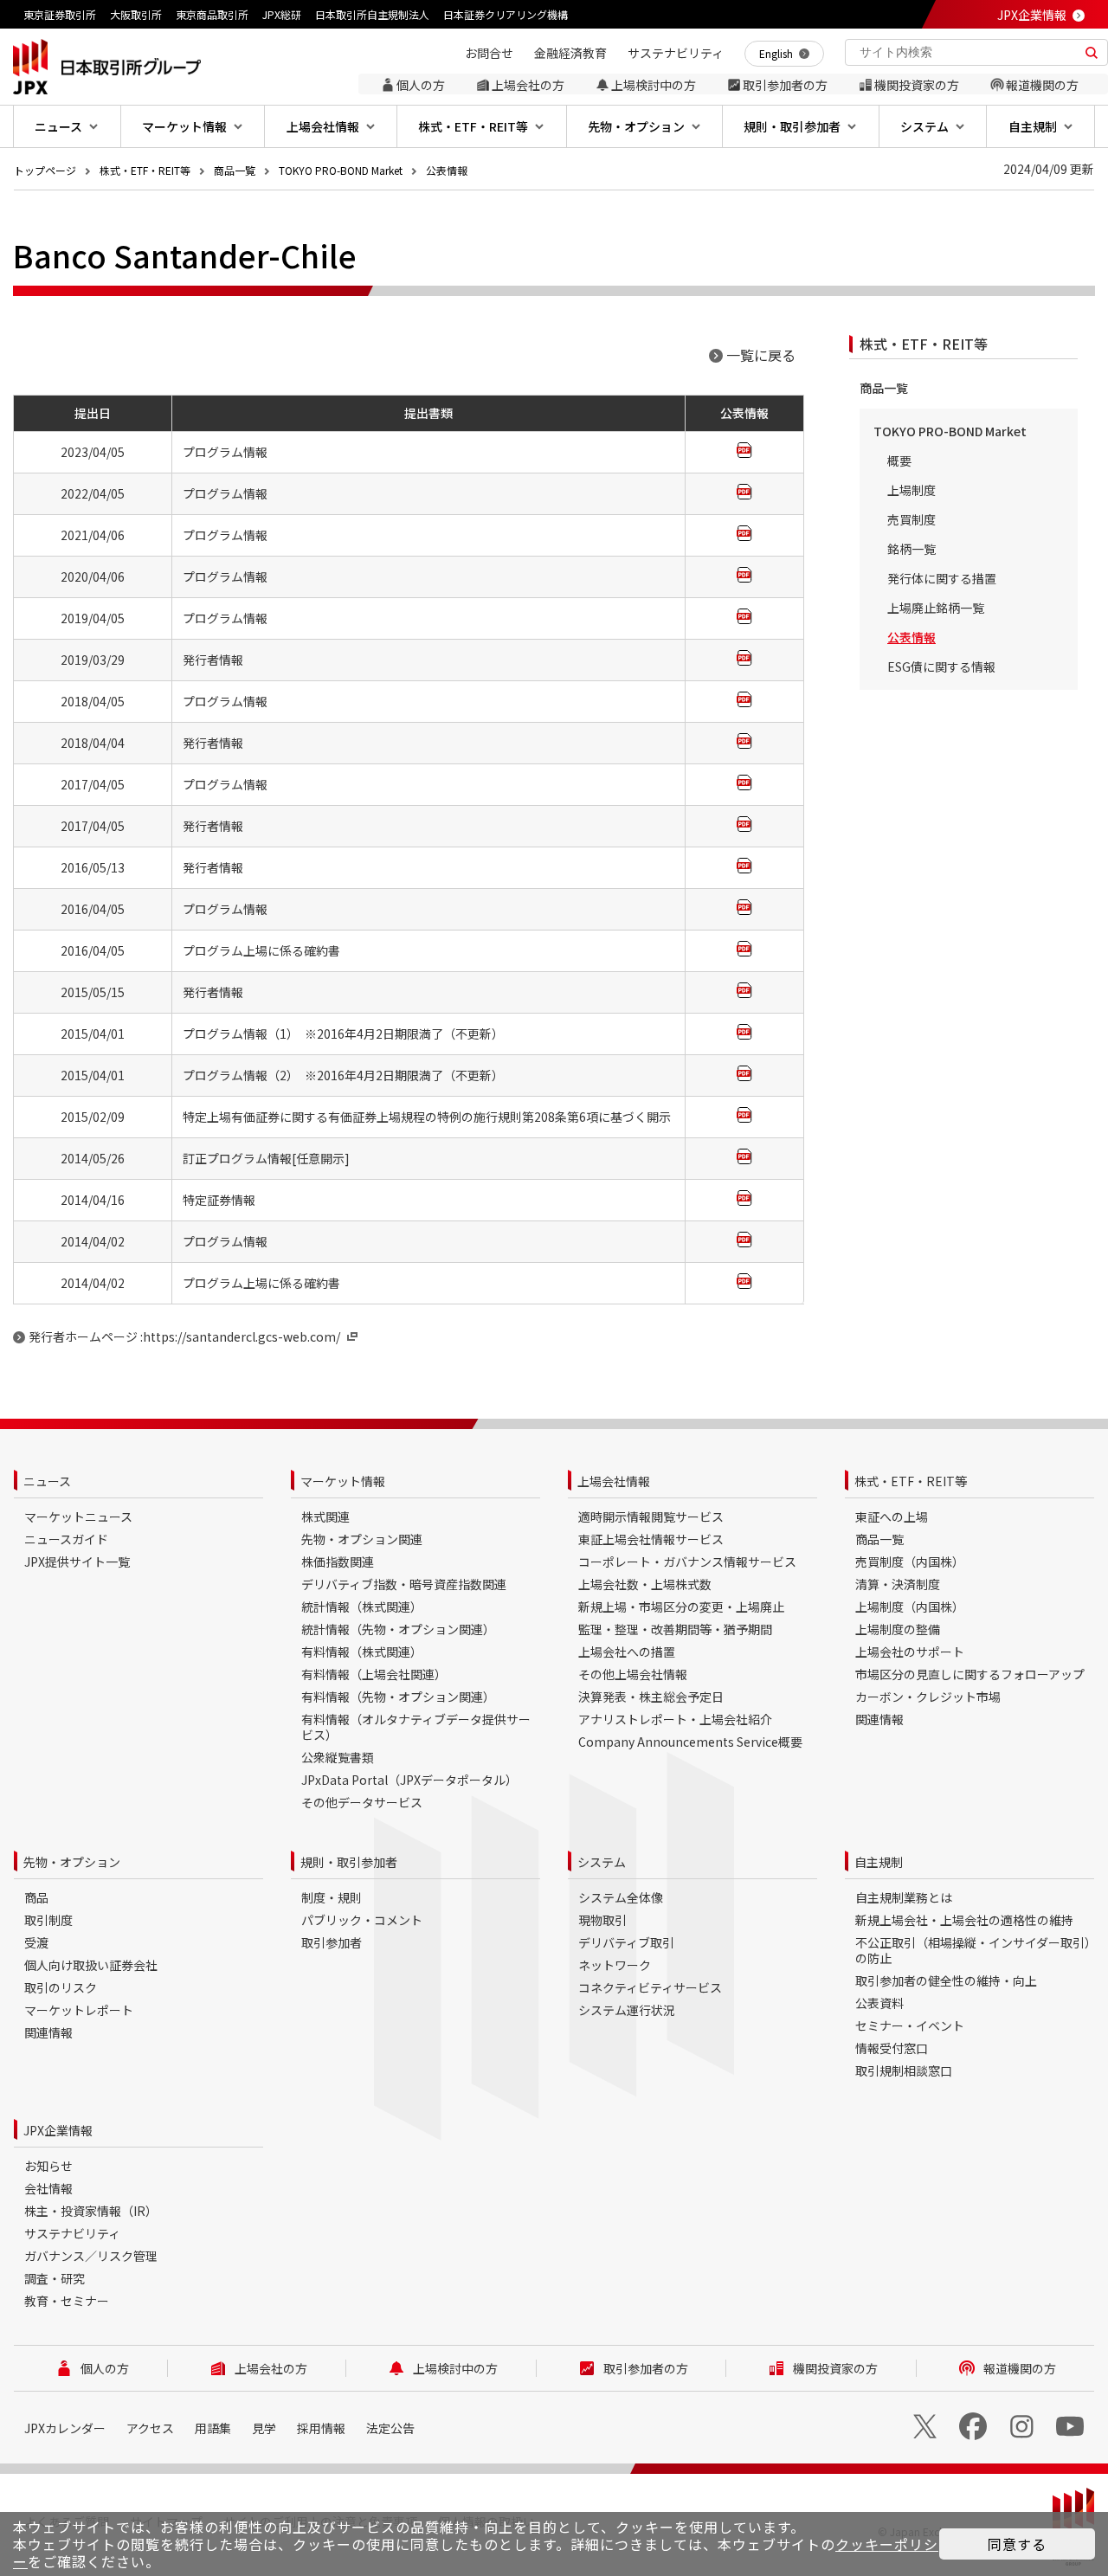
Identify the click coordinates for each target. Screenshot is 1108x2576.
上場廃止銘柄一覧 (936, 608)
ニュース (47, 1481)
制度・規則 (332, 1897)
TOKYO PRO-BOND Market (341, 170)
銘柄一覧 (912, 549)
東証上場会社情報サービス (651, 1539)
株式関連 (325, 1517)
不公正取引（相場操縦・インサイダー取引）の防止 (973, 1950)
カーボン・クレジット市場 (928, 1697)
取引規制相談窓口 (904, 2070)
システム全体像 (621, 1897)
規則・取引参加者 (349, 1862)
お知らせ (48, 2166)
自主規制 (879, 1862)
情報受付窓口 (892, 2048)
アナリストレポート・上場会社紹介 (675, 1719)
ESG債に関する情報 (941, 667)
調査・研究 (55, 2278)
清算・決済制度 (898, 1584)
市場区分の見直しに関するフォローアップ (970, 1674)
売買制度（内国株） (910, 1562)
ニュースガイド (66, 1539)
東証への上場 (892, 1517)
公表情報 (447, 170)
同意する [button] (1017, 2544)
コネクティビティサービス (650, 1987)
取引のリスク (61, 1987)
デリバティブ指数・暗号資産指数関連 (404, 1584)
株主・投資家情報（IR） (91, 2211)
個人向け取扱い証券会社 (91, 1965)
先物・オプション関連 (362, 1539)
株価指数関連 (338, 1562)
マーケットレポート (79, 2010)
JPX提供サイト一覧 (77, 1562)
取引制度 (48, 1920)
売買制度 (912, 519)
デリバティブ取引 (626, 1942)
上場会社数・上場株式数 (645, 1584)
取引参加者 (332, 1942)
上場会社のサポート (910, 1652)
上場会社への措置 (627, 1652)
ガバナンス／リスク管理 (91, 2256)
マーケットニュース (78, 1517)
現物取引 (602, 1920)
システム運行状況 (627, 2010)
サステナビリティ (72, 2233)
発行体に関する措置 (942, 578)
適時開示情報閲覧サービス (651, 1517)
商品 (36, 1897)
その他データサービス (362, 1802)
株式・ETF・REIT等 (145, 170)
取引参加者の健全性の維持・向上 (946, 1980)
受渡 (36, 1942)
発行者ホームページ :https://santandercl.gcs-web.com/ (184, 1336)
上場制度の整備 (898, 1629)
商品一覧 (235, 170)
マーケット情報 (343, 1481)
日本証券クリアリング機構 (506, 14)
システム (602, 1862)
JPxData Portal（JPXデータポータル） (409, 1780)
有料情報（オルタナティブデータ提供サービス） (416, 1727)
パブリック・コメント (362, 1920)
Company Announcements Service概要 (690, 1742)
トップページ (45, 170)
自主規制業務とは (904, 1897)
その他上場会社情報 (633, 1674)
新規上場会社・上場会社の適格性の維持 (964, 1920)
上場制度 (912, 490)
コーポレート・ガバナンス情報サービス (687, 1562)
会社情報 (48, 2188)
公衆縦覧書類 (338, 1757)
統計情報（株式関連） (362, 1607)
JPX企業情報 (1032, 15)
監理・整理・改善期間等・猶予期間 (675, 1629)
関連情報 (879, 1719)
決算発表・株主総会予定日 (651, 1697)
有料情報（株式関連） (362, 1652)
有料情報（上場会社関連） (374, 1674)
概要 (899, 460)
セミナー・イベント (910, 2025)
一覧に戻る (761, 355)
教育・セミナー (67, 2301)
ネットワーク (615, 1965)
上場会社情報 (614, 1481)
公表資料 (879, 2003)
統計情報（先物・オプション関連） (398, 1629)
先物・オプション (72, 1862)
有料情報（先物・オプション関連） (398, 1697)
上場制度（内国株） (910, 1607)
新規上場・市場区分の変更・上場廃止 (681, 1607)
